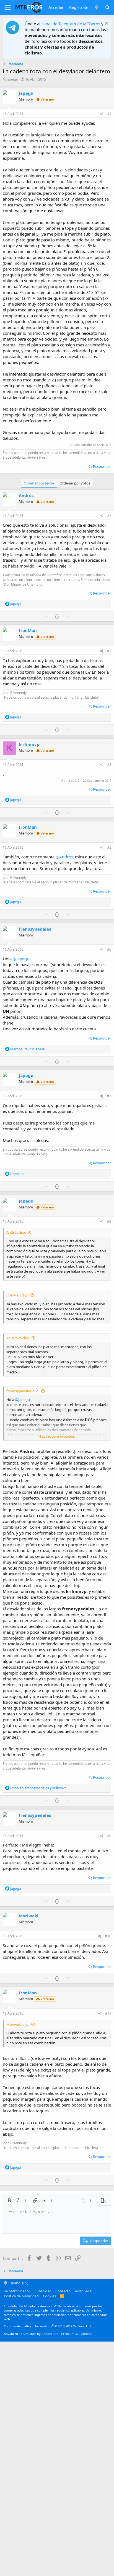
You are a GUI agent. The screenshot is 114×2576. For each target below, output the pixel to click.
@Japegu (21, 959)
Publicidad (43, 2291)
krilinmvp (29, 744)
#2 (109, 516)
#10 (108, 1936)
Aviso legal (83, 2291)
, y (38, 1788)
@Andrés (64, 857)
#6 (109, 949)
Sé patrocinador (17, 2291)
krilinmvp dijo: (18, 1338)
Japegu (12, 79)
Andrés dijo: (16, 1232)
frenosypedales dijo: (23, 1391)
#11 (108, 2013)
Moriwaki (29, 1916)
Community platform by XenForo (48, 2326)
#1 (109, 114)
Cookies (49, 2296)
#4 (109, 765)
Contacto (63, 2291)
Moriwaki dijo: (18, 2024)
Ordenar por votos (75, 483)
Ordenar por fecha (39, 483)
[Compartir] (102, 114)
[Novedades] (96, 7)
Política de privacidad (21, 2296)
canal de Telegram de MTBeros (71, 24)
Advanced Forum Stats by (48, 2334)
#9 (109, 1836)
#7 (109, 1096)
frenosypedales (35, 929)
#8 (109, 1221)
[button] (8, 8)
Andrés (26, 495)
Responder (102, 466)
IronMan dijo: (17, 1295)
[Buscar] (107, 7)
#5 (109, 847)
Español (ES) (18, 2283)
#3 (109, 651)
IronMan (28, 630)
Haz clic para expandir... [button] (57, 1436)
